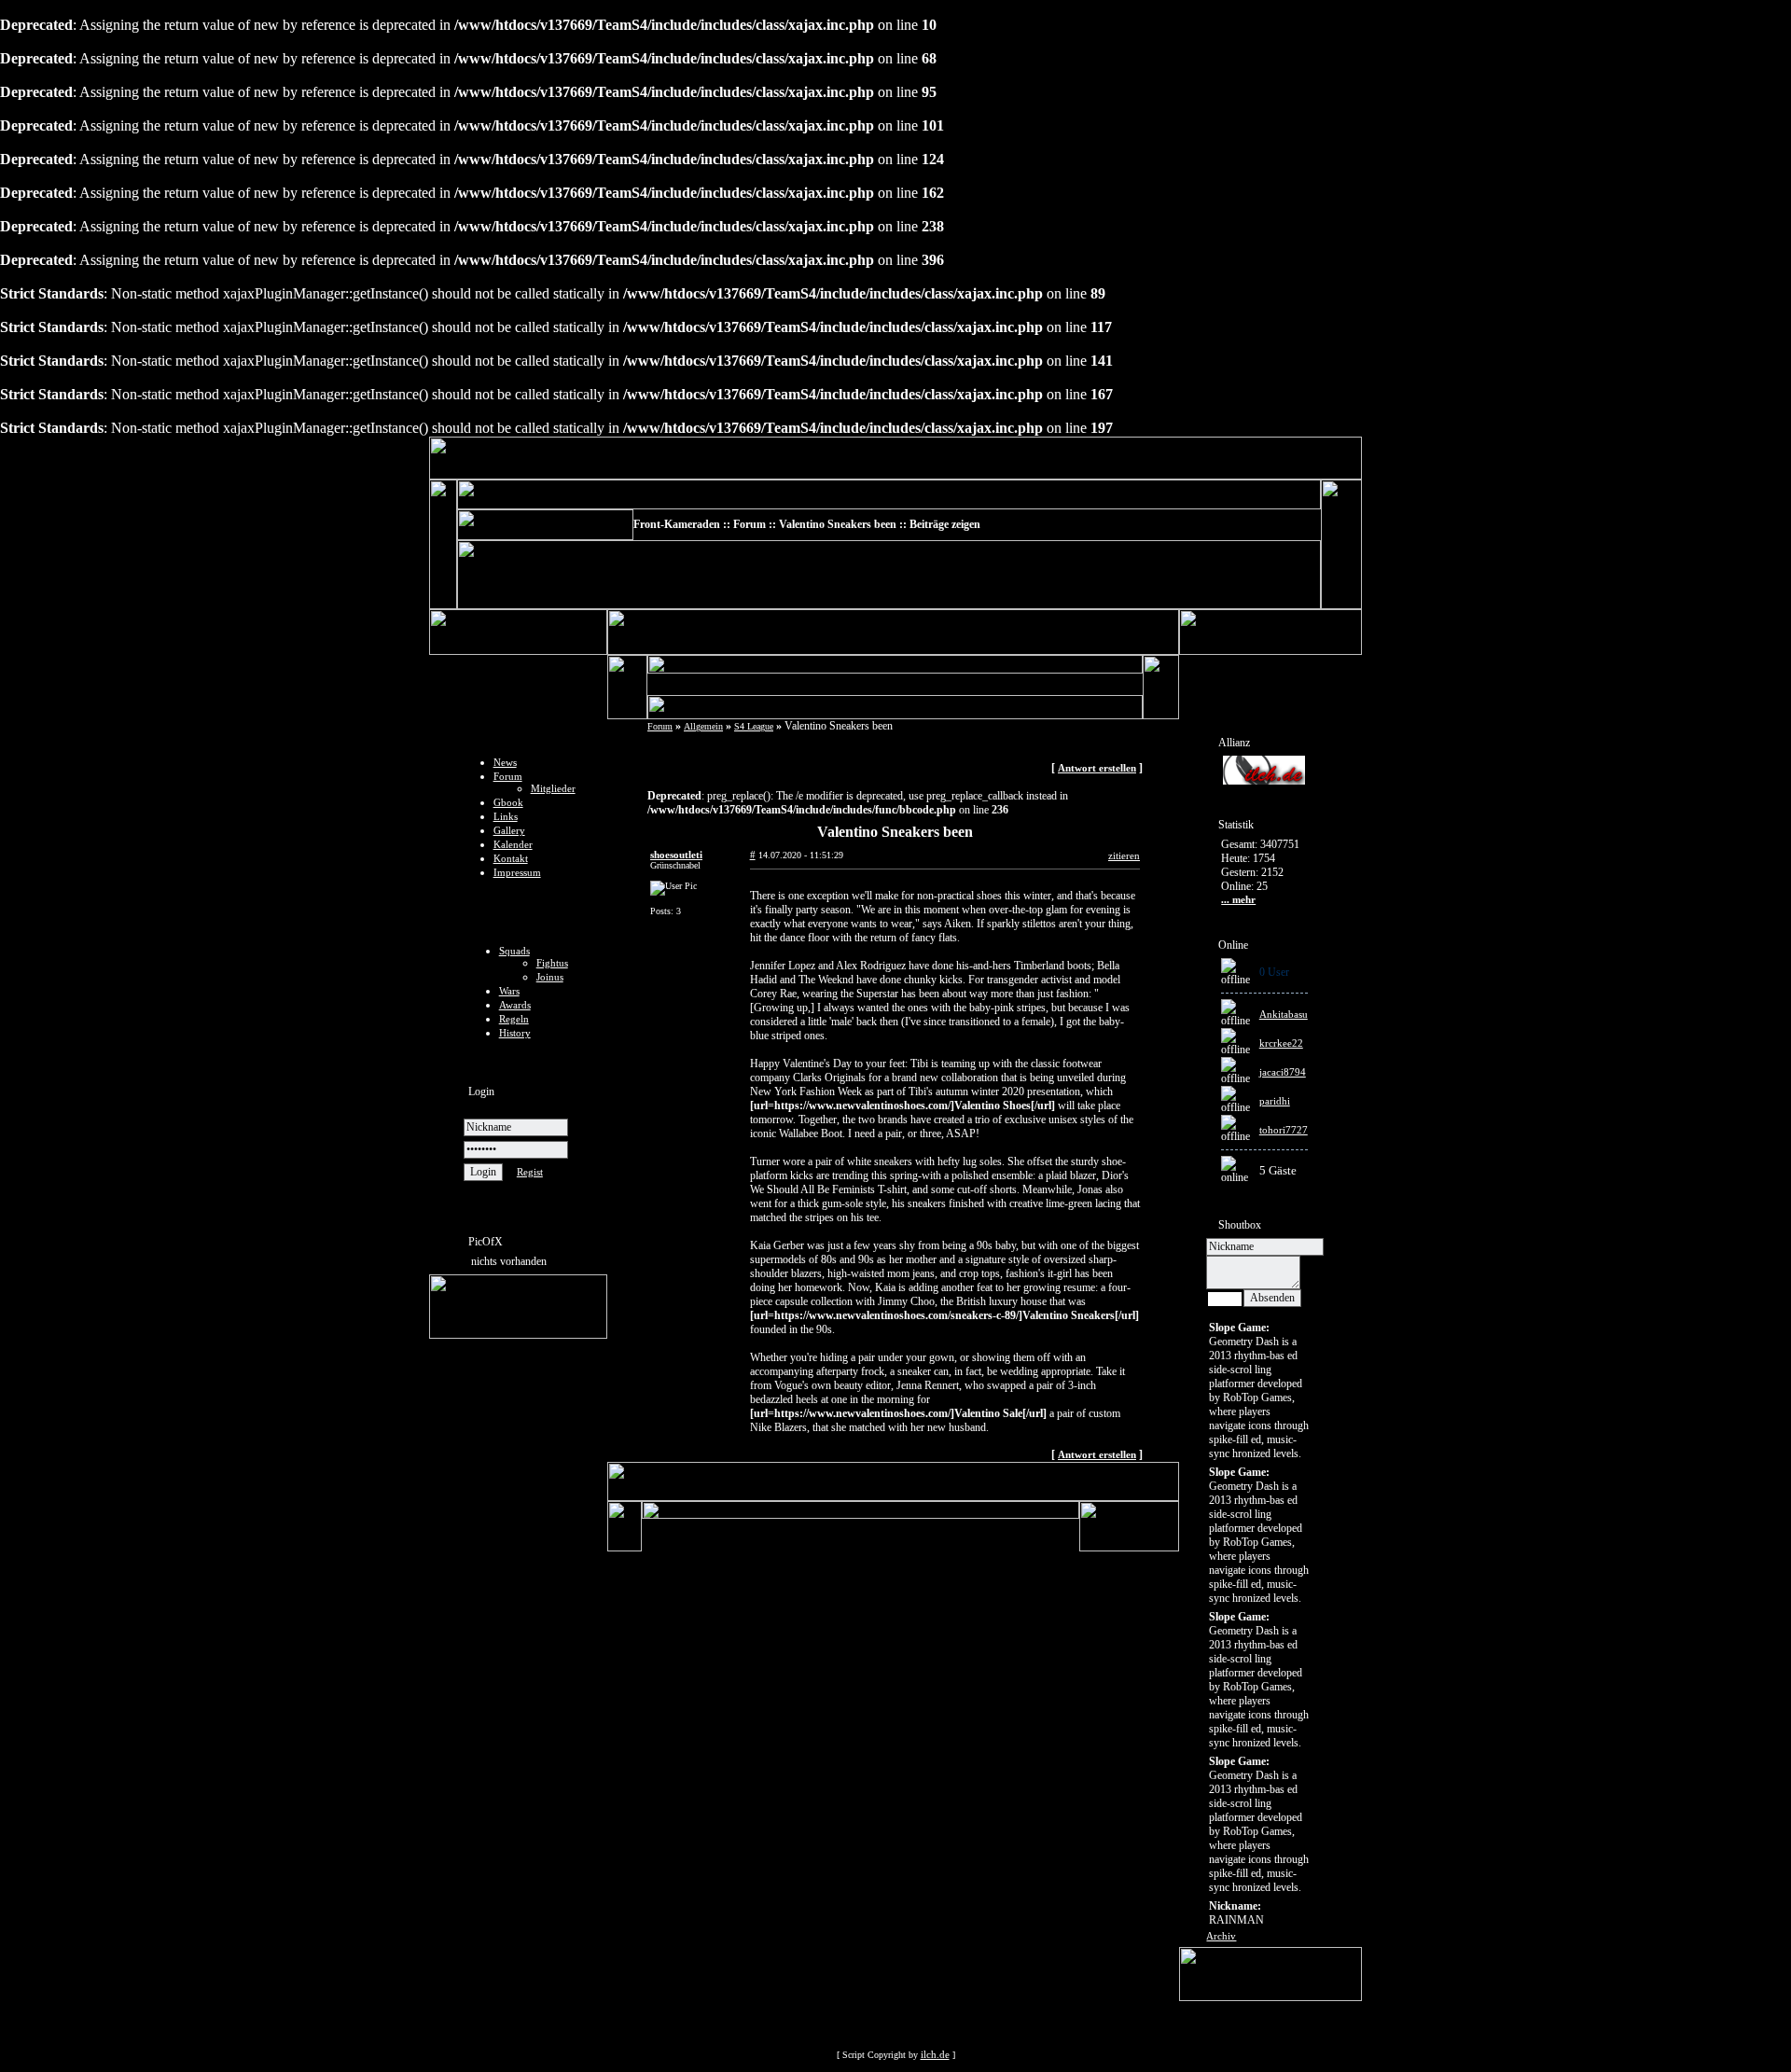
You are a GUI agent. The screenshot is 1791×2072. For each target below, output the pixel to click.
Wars (509, 991)
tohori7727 (1284, 1130)
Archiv (1221, 1936)
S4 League (754, 726)
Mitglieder (553, 788)
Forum (508, 776)
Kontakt (511, 858)
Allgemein (703, 726)
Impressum (517, 872)
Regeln (514, 1019)
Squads (514, 951)
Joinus (550, 977)
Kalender (513, 844)
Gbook (508, 802)
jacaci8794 (1283, 1072)
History (515, 1033)
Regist (530, 1172)
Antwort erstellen (1097, 768)
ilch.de (935, 2054)
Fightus (552, 963)
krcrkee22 (1281, 1043)
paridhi (1275, 1101)
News (505, 762)
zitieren (1124, 855)
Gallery (509, 830)
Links (506, 816)
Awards (515, 1005)
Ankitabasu (1284, 1014)
